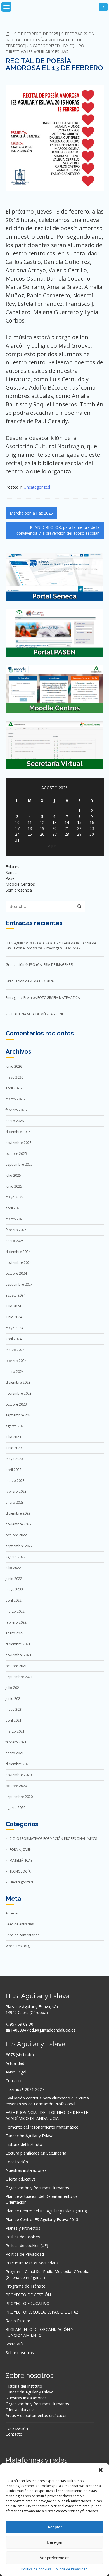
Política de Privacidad (71, 2569)
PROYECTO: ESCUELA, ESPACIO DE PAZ (42, 2312)
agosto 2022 (16, 1557)
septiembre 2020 (19, 1797)
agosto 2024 (16, 1295)
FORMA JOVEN (21, 1849)
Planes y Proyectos (23, 2228)
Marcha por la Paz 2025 (31, 513)
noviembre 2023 (19, 1393)
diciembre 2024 (18, 1252)
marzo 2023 (15, 1481)
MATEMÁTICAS (21, 1860)
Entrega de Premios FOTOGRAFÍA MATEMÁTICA (43, 998)
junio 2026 (14, 1066)
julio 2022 (13, 1568)
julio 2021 (13, 1688)
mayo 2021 (14, 1709)
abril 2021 (14, 1720)
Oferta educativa (21, 2179)
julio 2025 (13, 1175)
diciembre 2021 (18, 1644)
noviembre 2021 (19, 1655)
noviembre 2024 (19, 1263)
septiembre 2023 (19, 1415)
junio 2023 (14, 1448)
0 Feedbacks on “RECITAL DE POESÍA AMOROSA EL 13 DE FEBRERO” (50, 40)
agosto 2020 (16, 1808)
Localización (17, 2162)
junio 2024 (14, 1317)
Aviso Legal (16, 2072)
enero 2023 (15, 1502)
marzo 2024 (15, 1350)
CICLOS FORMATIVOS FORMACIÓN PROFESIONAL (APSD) (53, 1839)
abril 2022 (14, 1600)
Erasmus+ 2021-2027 (25, 2089)
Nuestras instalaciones (26, 2170)
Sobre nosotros (20, 2353)
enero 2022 (15, 1633)
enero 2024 (15, 1372)
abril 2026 (14, 1088)
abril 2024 (14, 1339)
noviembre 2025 (19, 1143)
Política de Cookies (23, 2237)
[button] (101, 2470)
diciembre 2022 (18, 1513)
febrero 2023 (16, 1491)
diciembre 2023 (18, 1382)
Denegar (54, 2542)
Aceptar (55, 2527)
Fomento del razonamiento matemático (42, 2127)
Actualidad (15, 2063)
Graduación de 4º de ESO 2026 (30, 981)
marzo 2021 (15, 1731)
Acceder (12, 1913)
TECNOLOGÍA (20, 1871)
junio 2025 (14, 1186)
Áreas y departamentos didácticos (36, 2415)
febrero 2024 (16, 1361)
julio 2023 (13, 1437)
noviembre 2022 (19, 1524)
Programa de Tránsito (26, 2286)
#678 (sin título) (20, 2055)
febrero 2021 (16, 1742)
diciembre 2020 (18, 1764)
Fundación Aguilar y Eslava (29, 2136)
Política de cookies (36, 2569)
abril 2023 (14, 1470)
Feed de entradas (20, 1924)
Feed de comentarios (22, 1935)
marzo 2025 (15, 1219)
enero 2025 (15, 1241)
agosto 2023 (16, 1426)
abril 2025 (14, 1208)
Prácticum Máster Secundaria (32, 2263)
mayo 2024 (14, 1328)
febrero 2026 (16, 1110)
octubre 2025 (16, 1154)
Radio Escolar (18, 2321)
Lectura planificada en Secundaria (36, 2153)
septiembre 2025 (19, 1164)
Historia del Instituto (24, 2144)
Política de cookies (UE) (27, 2246)
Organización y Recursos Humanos (37, 2188)
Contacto (14, 2081)
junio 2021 (14, 1699)
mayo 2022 (14, 1590)
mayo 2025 (14, 1197)
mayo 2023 (14, 1459)
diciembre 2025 (18, 1132)
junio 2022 (14, 1579)
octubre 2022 (16, 1535)
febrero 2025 (16, 1230)
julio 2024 (13, 1306)
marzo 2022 (15, 1611)
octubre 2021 (16, 1666)
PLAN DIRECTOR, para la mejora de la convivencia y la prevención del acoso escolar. (58, 530)
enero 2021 (15, 1753)
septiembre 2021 (19, 1677)
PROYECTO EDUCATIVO (28, 2303)
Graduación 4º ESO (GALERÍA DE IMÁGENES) (39, 965)
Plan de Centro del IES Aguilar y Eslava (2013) (46, 2211)
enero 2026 (15, 1121)
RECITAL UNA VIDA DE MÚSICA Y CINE (35, 1014)
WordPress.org (18, 1946)
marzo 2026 (15, 1099)
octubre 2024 (16, 1273)
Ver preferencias (55, 2558)
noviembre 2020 (19, 1775)
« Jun (52, 846)
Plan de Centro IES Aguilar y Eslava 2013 (42, 2220)
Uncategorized (43, 46)
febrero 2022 (16, 1622)
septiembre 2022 (19, 1546)
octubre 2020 (16, 1786)
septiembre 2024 (19, 1284)
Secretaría (15, 2344)
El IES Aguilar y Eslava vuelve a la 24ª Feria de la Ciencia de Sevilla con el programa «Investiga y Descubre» (51, 946)
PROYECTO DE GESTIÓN (28, 2295)
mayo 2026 (14, 1077)
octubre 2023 (16, 1404)
